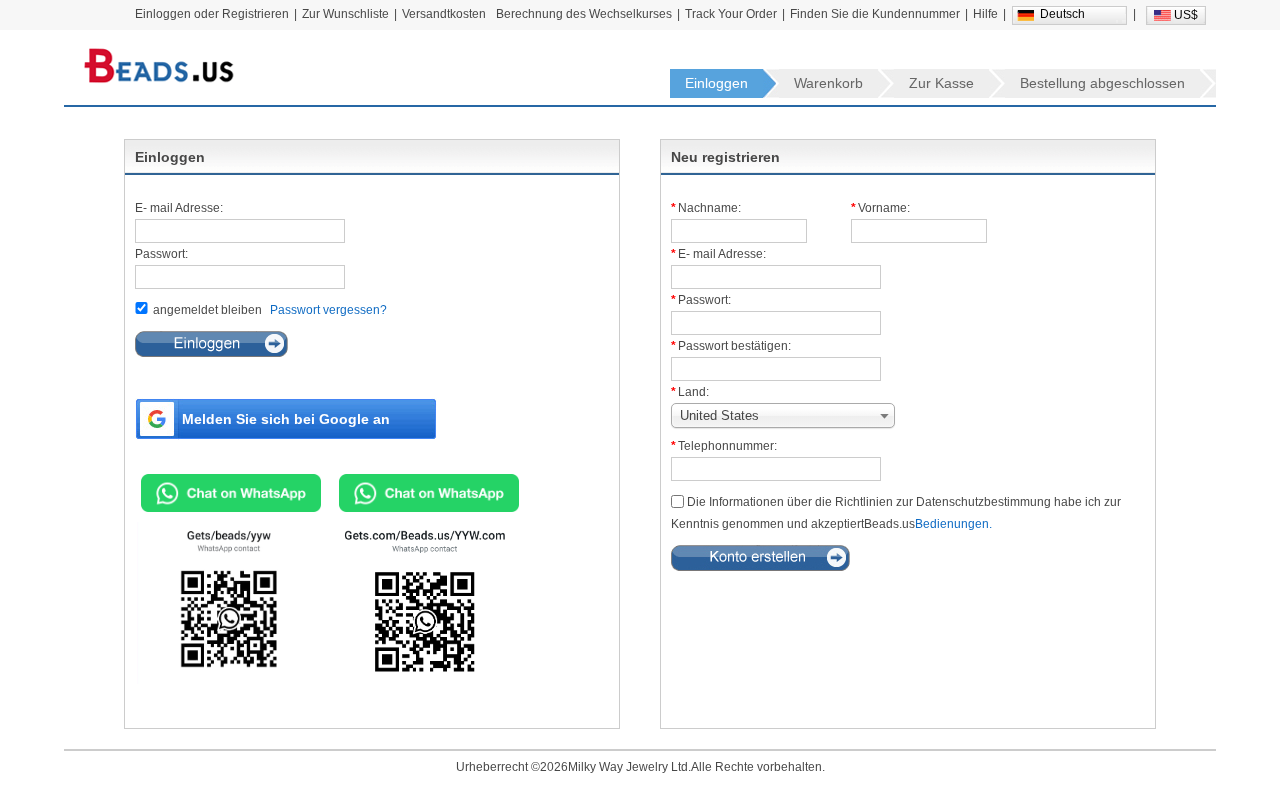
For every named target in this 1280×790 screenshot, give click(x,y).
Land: (693, 392)
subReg (760, 558)
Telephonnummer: (727, 446)
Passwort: (161, 254)
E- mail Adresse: (179, 208)
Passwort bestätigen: (734, 346)
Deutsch (1062, 14)
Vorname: (884, 208)
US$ (1186, 15)
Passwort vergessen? (328, 310)
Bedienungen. (953, 524)
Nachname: (709, 208)
